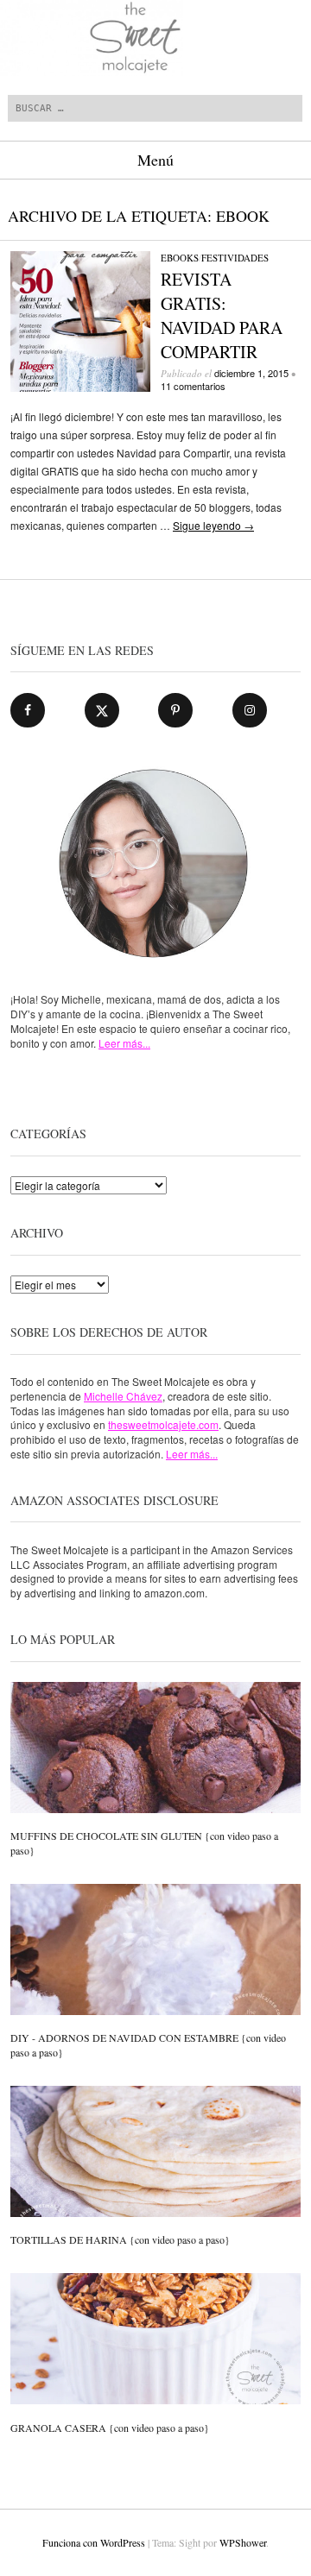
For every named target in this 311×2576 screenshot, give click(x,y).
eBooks (180, 258)
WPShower (243, 2542)
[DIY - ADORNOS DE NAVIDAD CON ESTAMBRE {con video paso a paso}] (155, 1951)
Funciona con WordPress (94, 2542)
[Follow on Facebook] (28, 710)
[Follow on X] (102, 710)
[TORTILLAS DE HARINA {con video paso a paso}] (155, 2153)
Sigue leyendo (213, 525)
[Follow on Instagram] (250, 710)
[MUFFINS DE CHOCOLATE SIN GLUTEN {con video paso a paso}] (155, 1749)
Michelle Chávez (123, 1396)
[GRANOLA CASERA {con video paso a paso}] (155, 2340)
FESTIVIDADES (235, 258)
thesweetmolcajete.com (163, 1424)
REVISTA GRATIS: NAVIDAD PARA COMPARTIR (222, 315)
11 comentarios (193, 386)
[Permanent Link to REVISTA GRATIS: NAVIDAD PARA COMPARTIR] (80, 387)
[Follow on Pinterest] (175, 710)
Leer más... (124, 1043)
